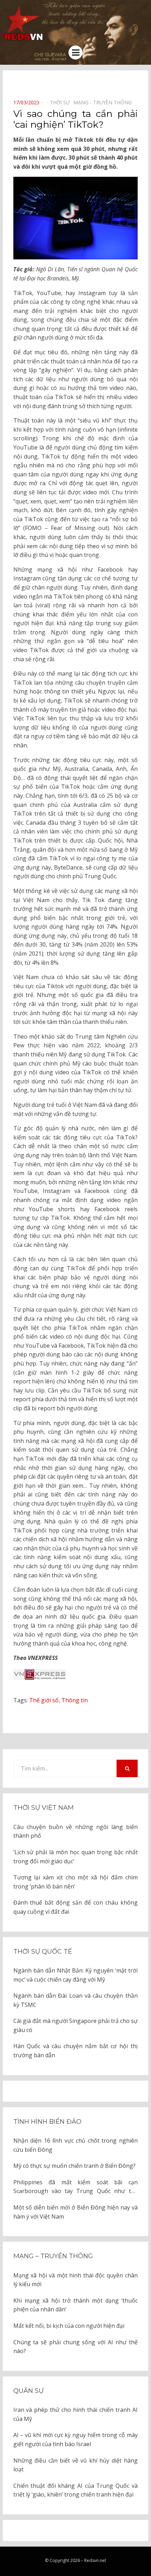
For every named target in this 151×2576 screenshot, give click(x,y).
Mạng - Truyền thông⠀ (104, 102)
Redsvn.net (95, 2560)
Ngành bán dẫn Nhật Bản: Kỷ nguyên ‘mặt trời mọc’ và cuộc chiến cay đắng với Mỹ (75, 1975)
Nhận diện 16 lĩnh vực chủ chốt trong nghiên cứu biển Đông (75, 2145)
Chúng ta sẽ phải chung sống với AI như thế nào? (75, 2347)
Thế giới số (44, 1700)
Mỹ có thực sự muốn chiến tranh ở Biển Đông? (74, 2166)
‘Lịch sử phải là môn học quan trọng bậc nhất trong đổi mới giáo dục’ (75, 1857)
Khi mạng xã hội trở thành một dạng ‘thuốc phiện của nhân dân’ (75, 2305)
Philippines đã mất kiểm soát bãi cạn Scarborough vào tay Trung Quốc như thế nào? (75, 2187)
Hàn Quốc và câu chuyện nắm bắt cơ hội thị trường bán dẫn (75, 2051)
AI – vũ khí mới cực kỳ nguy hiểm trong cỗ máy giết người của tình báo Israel (75, 2439)
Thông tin (75, 1700)
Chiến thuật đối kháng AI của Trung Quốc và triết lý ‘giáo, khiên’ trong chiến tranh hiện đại (75, 2490)
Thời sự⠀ (62, 102)
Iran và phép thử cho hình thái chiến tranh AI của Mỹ (75, 2414)
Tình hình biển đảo (47, 2122)
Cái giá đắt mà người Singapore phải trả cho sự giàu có (75, 2025)
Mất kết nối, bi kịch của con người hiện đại (69, 2326)
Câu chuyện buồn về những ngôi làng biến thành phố (75, 1831)
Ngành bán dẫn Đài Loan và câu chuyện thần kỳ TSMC (75, 2000)
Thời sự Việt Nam (44, 1808)
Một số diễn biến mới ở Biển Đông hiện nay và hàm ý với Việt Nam (75, 2212)
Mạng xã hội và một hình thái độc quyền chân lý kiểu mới (75, 2280)
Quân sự (28, 2391)
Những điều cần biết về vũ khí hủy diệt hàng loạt (75, 2465)
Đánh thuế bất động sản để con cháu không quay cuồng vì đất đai (75, 1907)
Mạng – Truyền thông (53, 2256)
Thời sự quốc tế (43, 1952)
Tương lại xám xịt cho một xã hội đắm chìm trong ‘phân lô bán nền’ (75, 1882)
